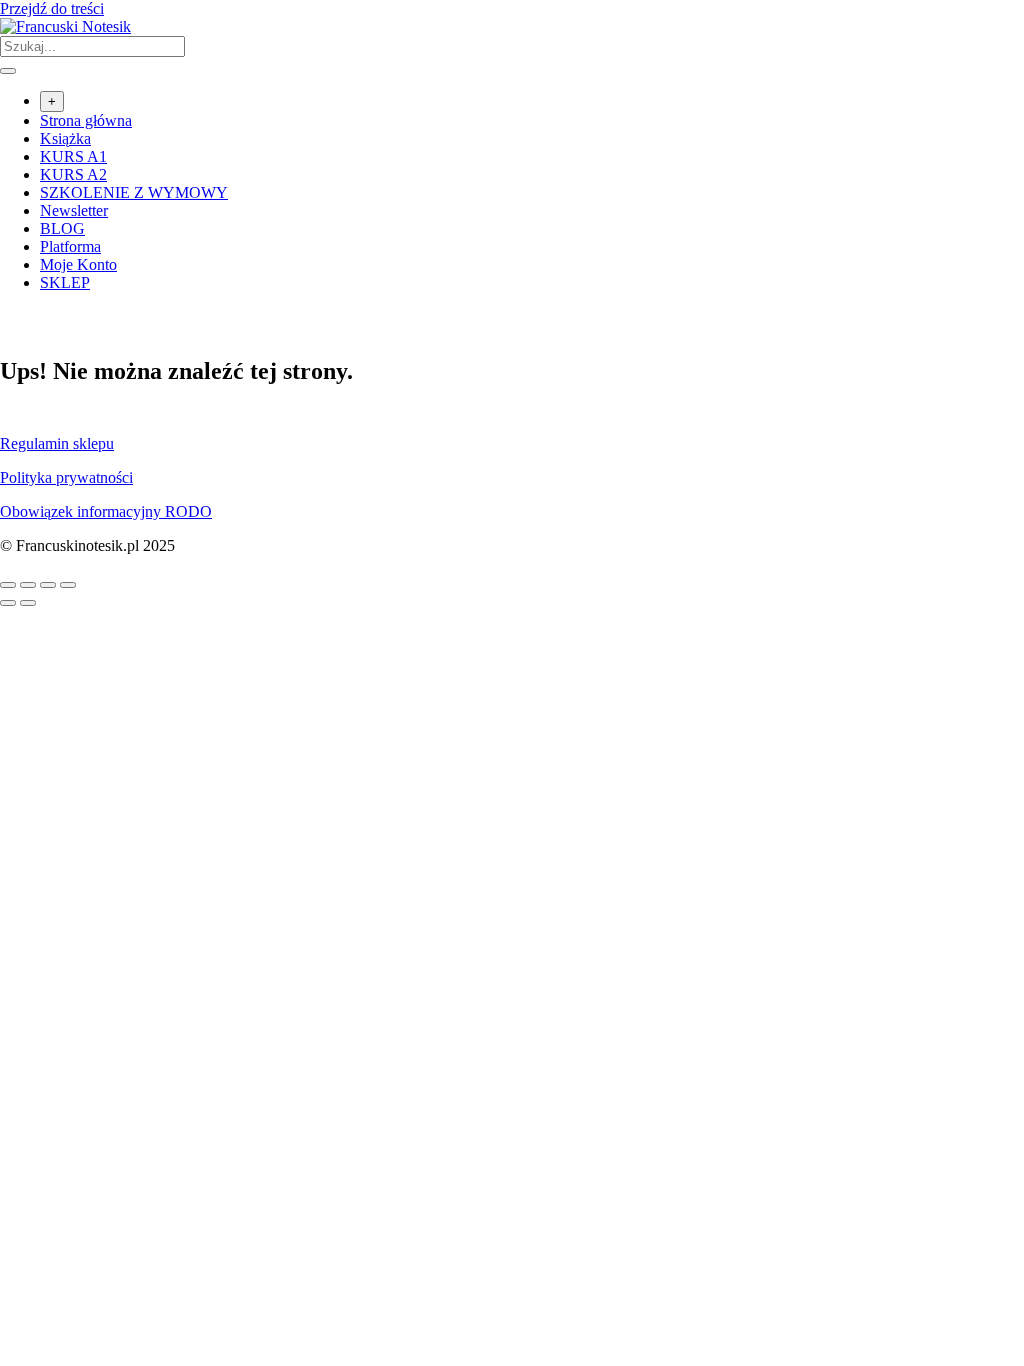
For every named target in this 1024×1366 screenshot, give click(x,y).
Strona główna (86, 120)
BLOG (62, 228)
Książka (65, 138)
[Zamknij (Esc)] (68, 585)
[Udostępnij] (48, 585)
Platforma (70, 246)
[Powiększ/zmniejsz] (8, 585)
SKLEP (65, 282)
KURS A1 (73, 156)
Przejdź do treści (52, 8)
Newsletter (74, 210)
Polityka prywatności (66, 477)
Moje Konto (78, 264)
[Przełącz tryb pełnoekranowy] (28, 585)
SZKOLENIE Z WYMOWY (134, 192)
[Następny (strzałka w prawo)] (28, 603)
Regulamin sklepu (57, 443)
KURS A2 (73, 174)
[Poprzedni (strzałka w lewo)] (8, 603)
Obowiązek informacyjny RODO (106, 511)
